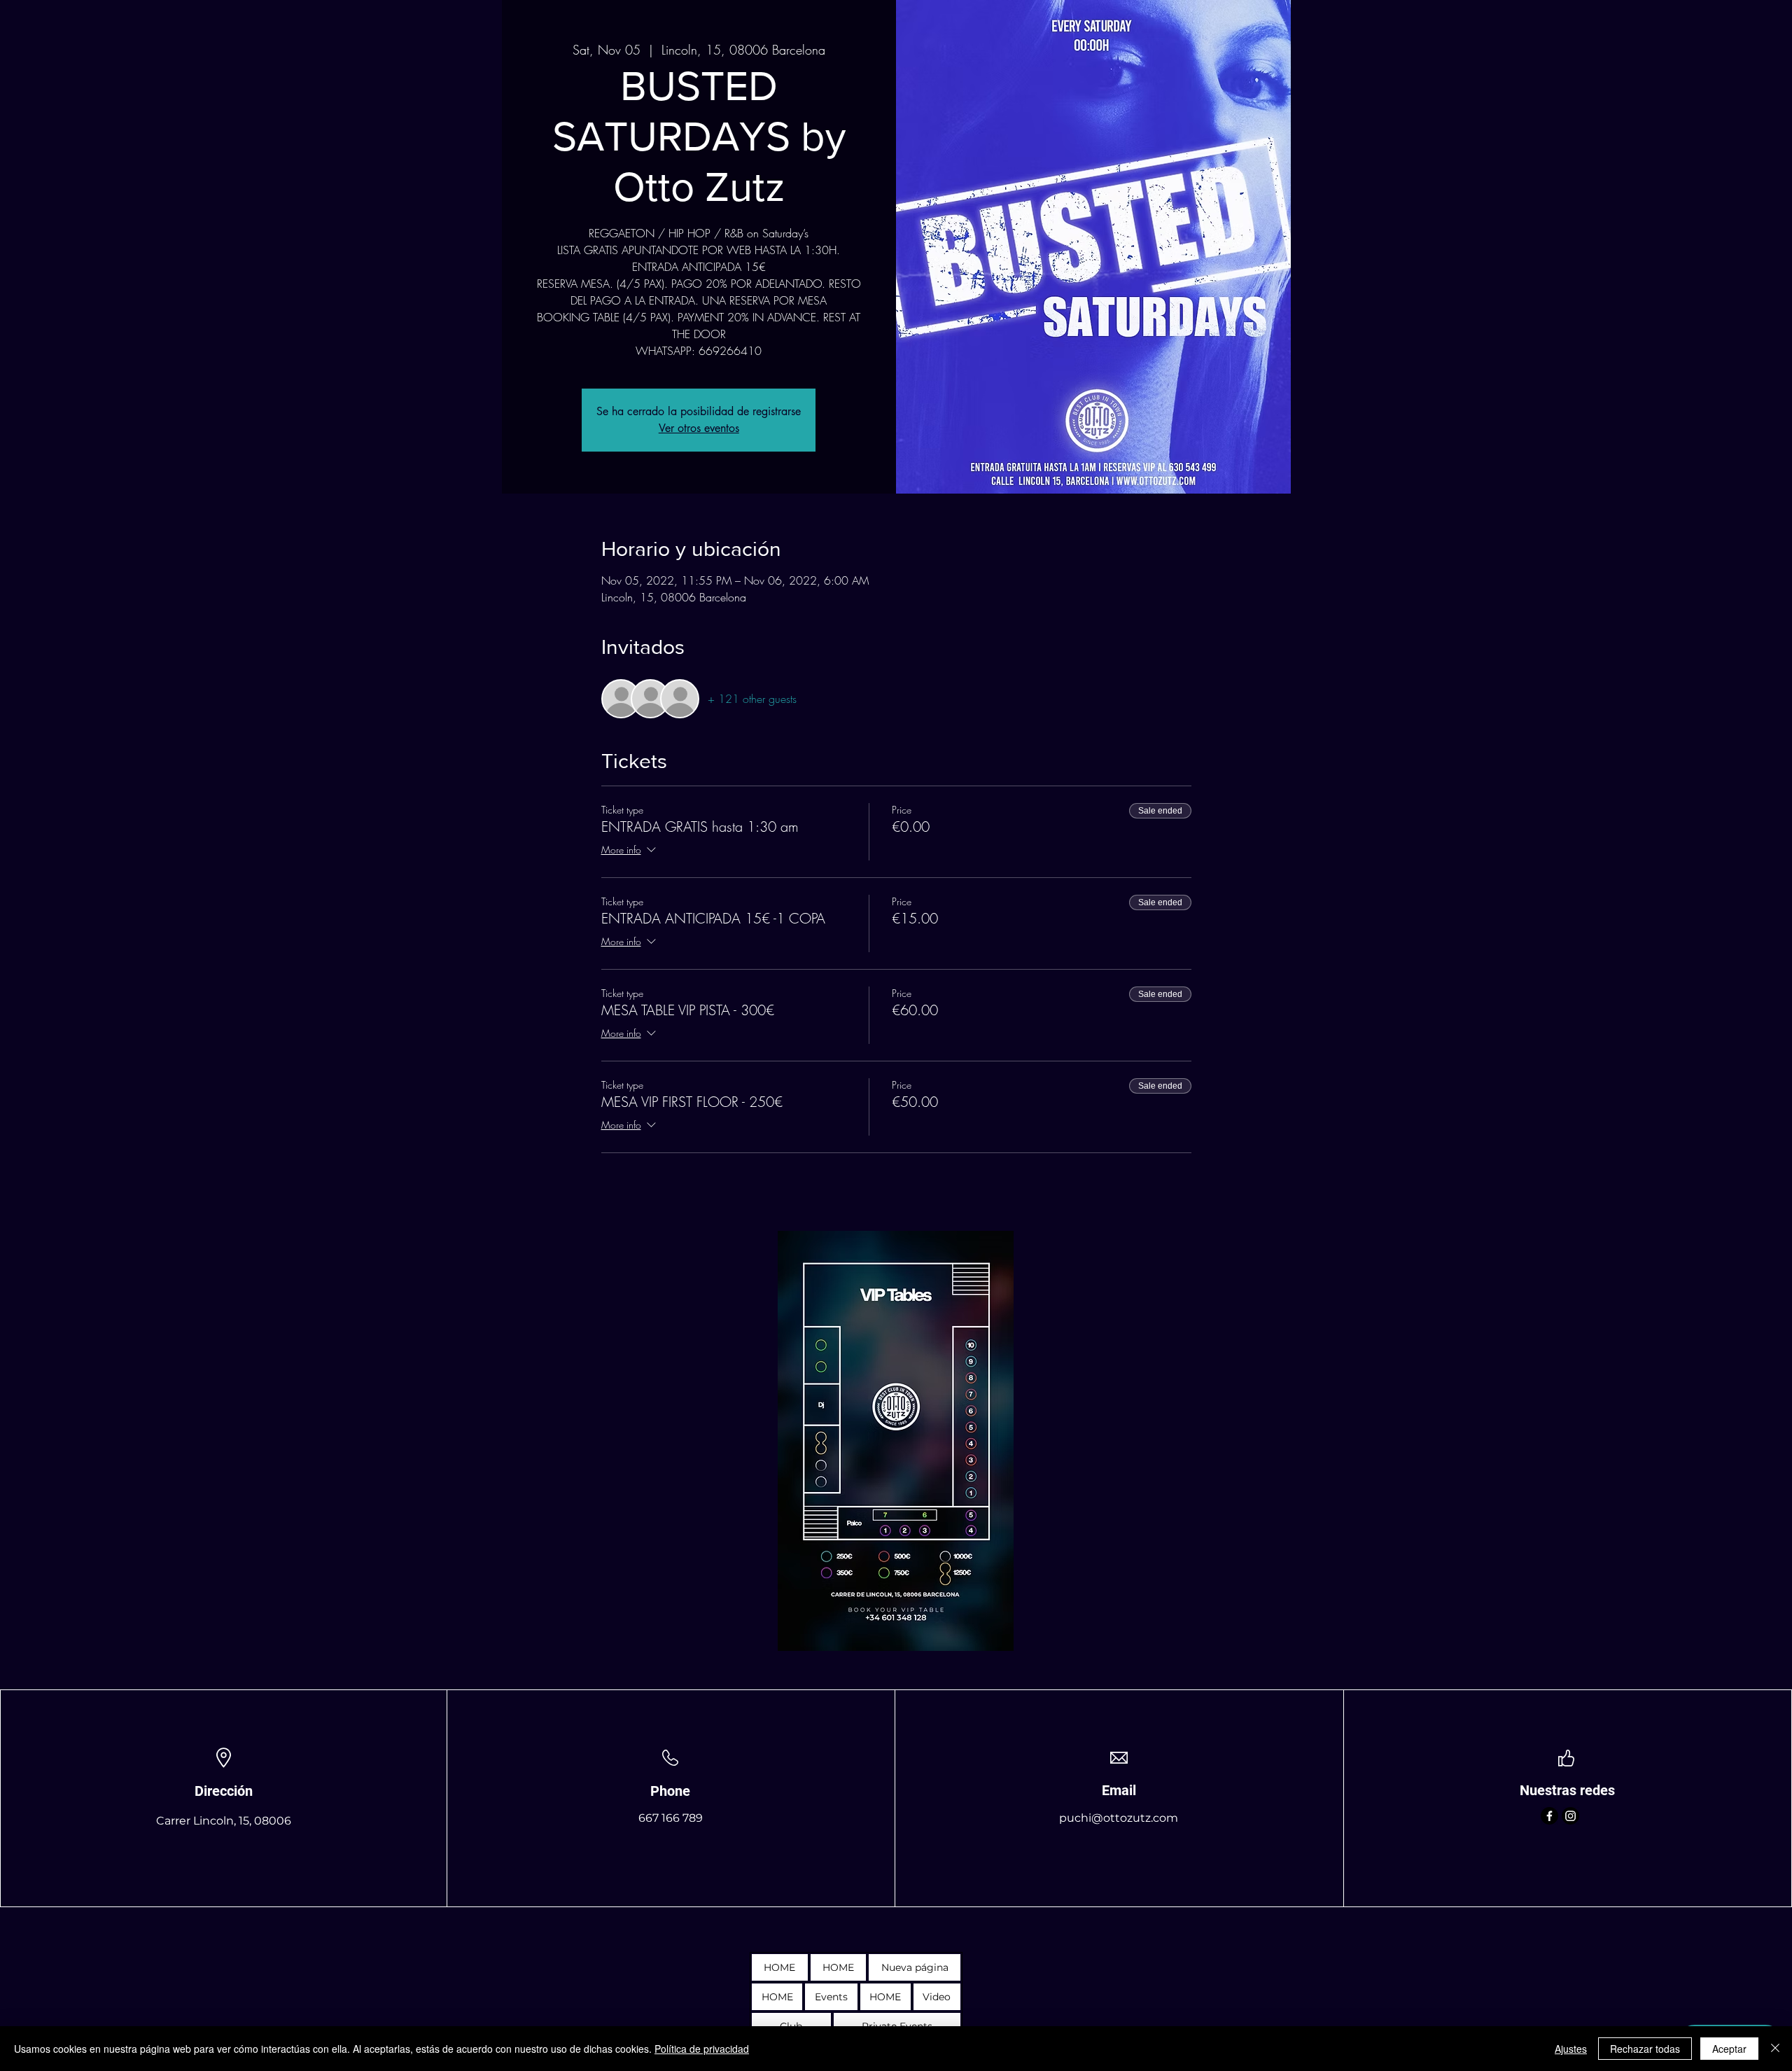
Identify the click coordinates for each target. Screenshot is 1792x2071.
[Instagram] (1570, 1816)
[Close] (1775, 2049)
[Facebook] (1549, 1816)
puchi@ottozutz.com (1119, 1818)
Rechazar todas (1645, 2049)
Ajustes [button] (1571, 2049)
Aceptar (1729, 2049)
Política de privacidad (702, 2049)
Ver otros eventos (699, 428)
